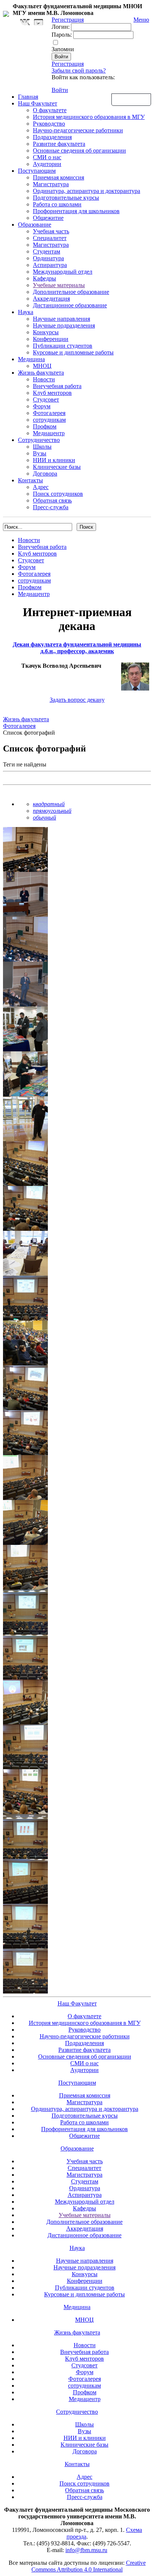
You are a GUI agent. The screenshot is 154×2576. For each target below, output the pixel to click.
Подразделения (52, 137)
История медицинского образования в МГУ (89, 117)
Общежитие (48, 218)
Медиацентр (49, 433)
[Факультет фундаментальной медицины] (6, 13)
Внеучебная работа (57, 386)
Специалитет (50, 238)
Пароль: (62, 35)
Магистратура (51, 184)
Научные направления (61, 319)
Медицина (31, 359)
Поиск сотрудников (58, 494)
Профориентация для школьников (76, 211)
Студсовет (46, 399)
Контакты (30, 480)
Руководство (49, 124)
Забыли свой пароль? (79, 70)
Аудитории (47, 164)
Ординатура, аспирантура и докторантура (87, 191)
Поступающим (37, 171)
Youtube (38, 22)
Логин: (61, 27)
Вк (26, 22)
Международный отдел (63, 272)
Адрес (41, 487)
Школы (42, 447)
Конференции (51, 339)
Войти (60, 90)
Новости (44, 379)
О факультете (50, 110)
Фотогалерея (49, 413)
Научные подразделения (64, 325)
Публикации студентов (63, 346)
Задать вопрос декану (77, 700)
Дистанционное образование (70, 305)
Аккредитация (51, 299)
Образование (35, 225)
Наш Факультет (38, 103)
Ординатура (48, 258)
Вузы (40, 453)
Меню (141, 20)
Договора (45, 474)
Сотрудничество (39, 440)
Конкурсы (46, 332)
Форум (42, 406)
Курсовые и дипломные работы (73, 352)
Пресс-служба (51, 507)
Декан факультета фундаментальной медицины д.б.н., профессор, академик (77, 648)
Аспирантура (50, 265)
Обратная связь (131, 99)
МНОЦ (42, 366)
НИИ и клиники (54, 460)
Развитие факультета (59, 144)
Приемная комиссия (58, 177)
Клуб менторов (52, 393)
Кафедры (44, 278)
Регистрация (68, 64)
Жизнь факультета (41, 373)
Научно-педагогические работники (78, 130)
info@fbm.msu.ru (86, 2550)
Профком (45, 426)
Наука (26, 312)
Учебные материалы (59, 285)
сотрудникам (49, 420)
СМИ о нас (47, 157)
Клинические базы (57, 467)
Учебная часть (51, 231)
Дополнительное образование (71, 292)
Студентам (47, 251)
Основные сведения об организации (79, 150)
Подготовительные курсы (66, 198)
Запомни (63, 49)
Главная (28, 97)
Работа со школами (57, 204)
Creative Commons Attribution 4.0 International (89, 2566)
